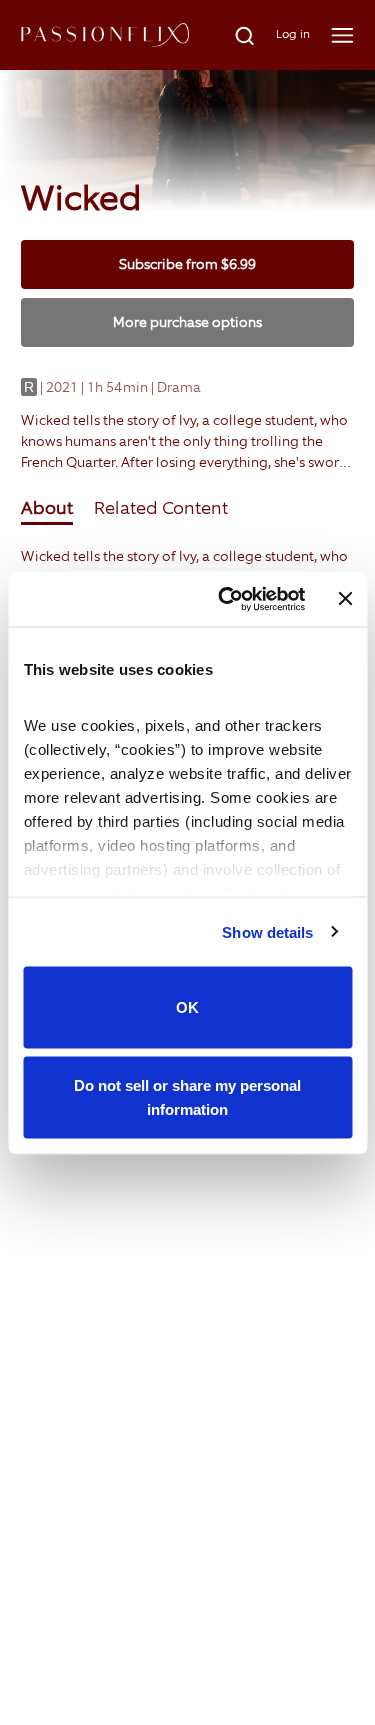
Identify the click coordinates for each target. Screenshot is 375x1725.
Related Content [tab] (161, 508)
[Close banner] (345, 599)
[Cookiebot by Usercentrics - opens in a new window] (227, 599)
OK (187, 1007)
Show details (267, 931)
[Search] (233, 35)
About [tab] (47, 508)
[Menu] (342, 35)
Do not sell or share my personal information (187, 1096)
